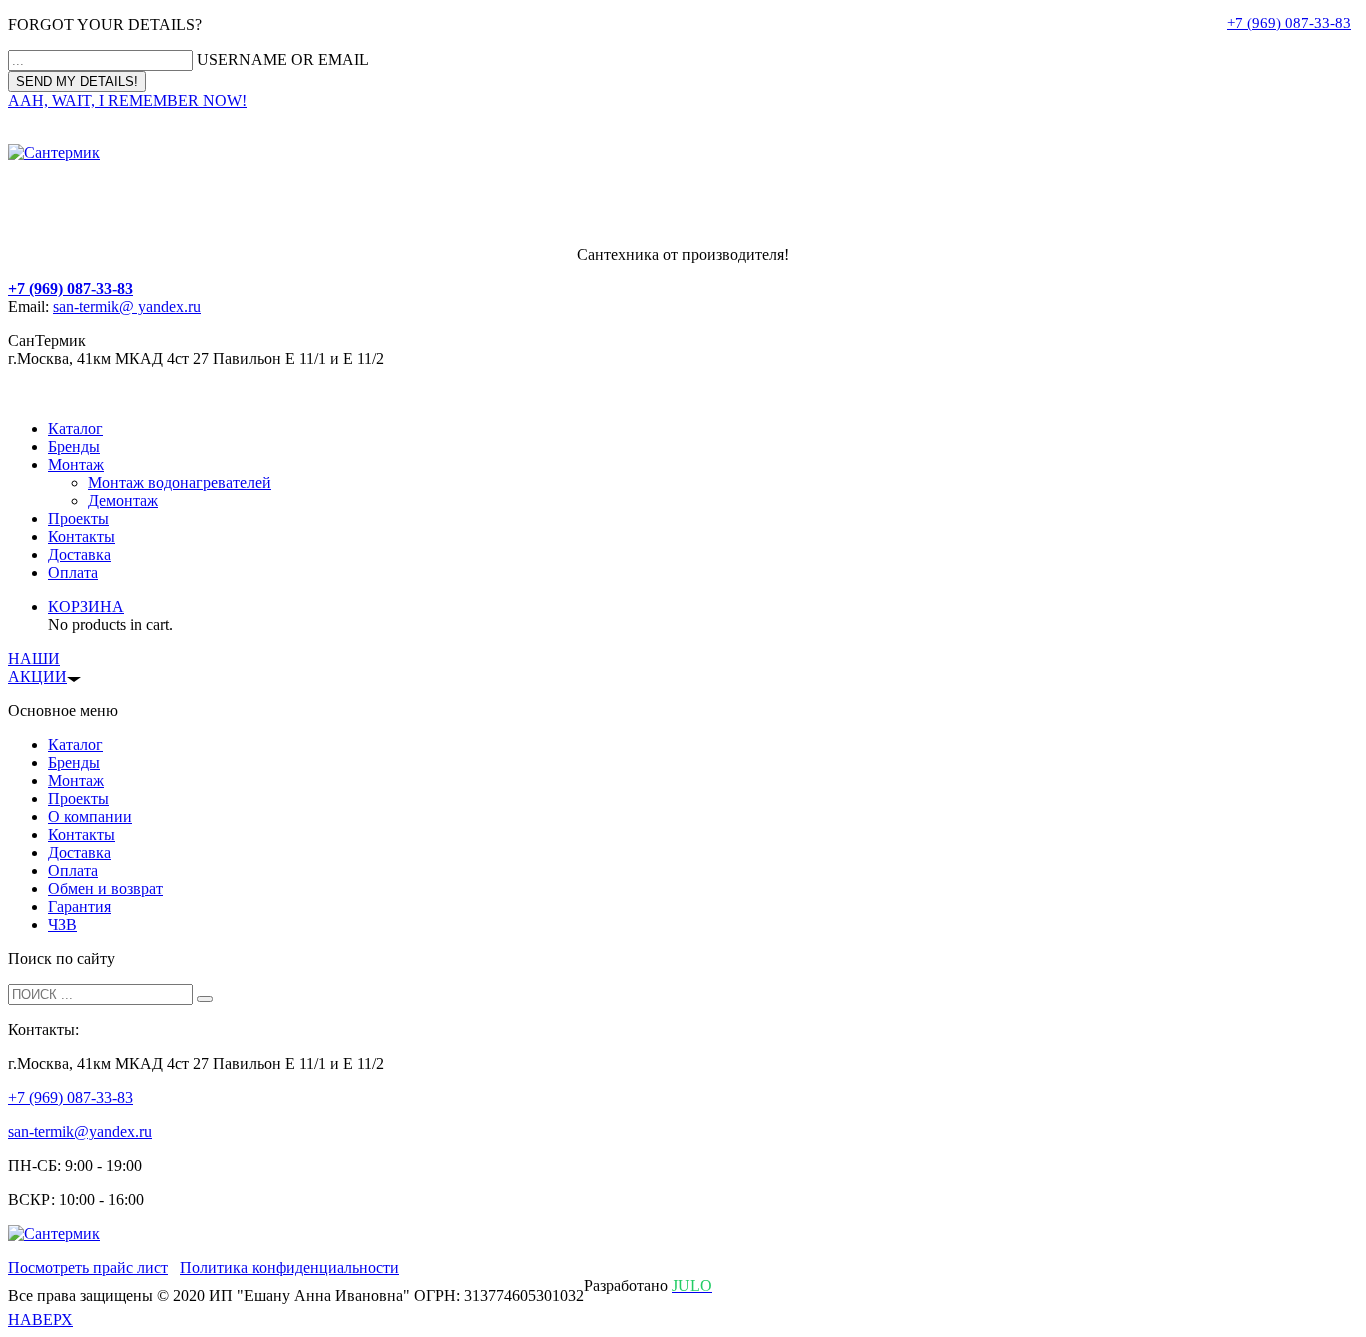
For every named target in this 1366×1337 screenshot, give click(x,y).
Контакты (81, 536)
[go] (205, 999)
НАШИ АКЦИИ (37, 667)
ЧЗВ (62, 924)
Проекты (78, 518)
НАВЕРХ (40, 1319)
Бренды (74, 446)
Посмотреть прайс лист (88, 1267)
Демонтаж (123, 500)
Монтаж (76, 464)
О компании (90, 816)
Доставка (79, 554)
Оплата (73, 572)
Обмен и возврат (105, 888)
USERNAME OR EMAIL (283, 59)
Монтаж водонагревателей (179, 482)
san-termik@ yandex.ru (127, 306)
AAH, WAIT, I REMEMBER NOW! (127, 100)
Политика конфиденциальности (289, 1267)
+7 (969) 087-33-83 (1289, 23)
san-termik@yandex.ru (80, 1131)
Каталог (75, 428)
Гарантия (79, 906)
